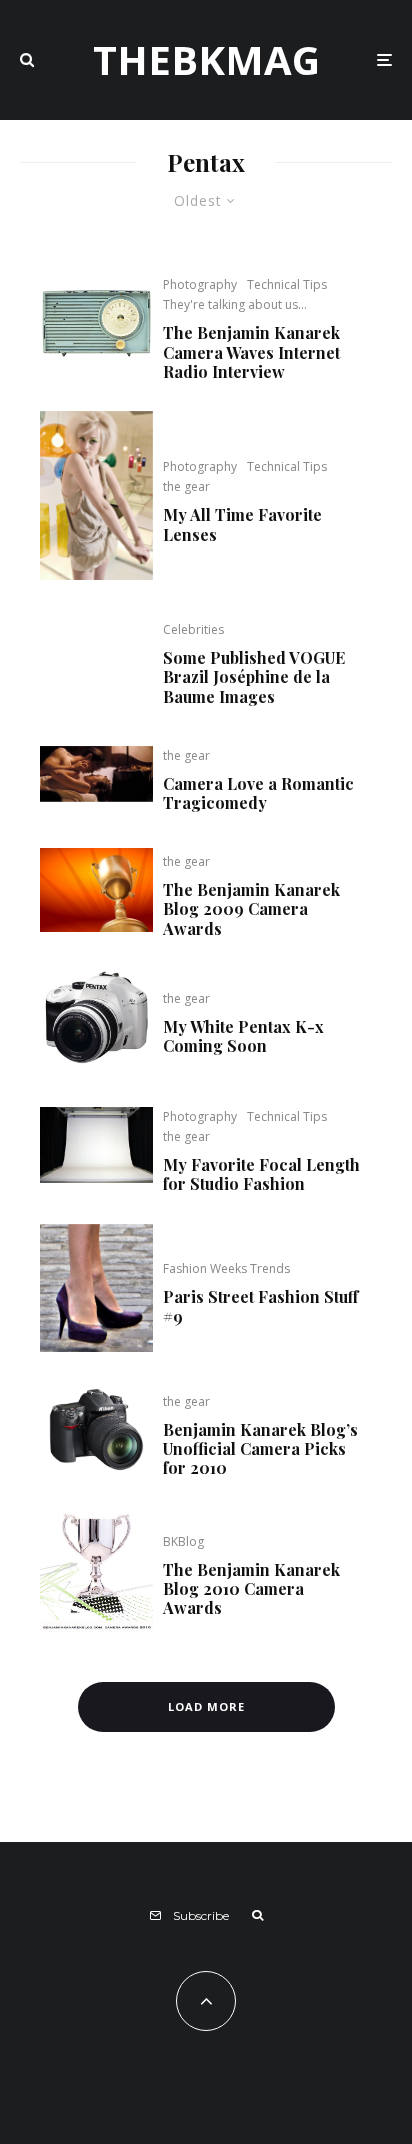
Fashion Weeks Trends (226, 1268)
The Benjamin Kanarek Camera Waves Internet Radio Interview (251, 352)
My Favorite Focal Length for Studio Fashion (261, 1174)
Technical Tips (287, 284)
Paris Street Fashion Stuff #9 (260, 1306)
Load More (206, 1706)
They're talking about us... (235, 304)
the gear (186, 486)
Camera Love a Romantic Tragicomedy (258, 793)
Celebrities (193, 629)
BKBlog (183, 1541)
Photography (200, 284)
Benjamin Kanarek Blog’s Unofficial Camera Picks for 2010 (260, 1449)
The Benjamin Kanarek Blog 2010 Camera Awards (251, 1589)
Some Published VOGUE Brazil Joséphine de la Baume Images (254, 677)
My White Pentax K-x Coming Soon (243, 1036)
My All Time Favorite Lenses (242, 524)
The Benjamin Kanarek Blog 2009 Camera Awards (251, 909)
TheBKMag (206, 60)
